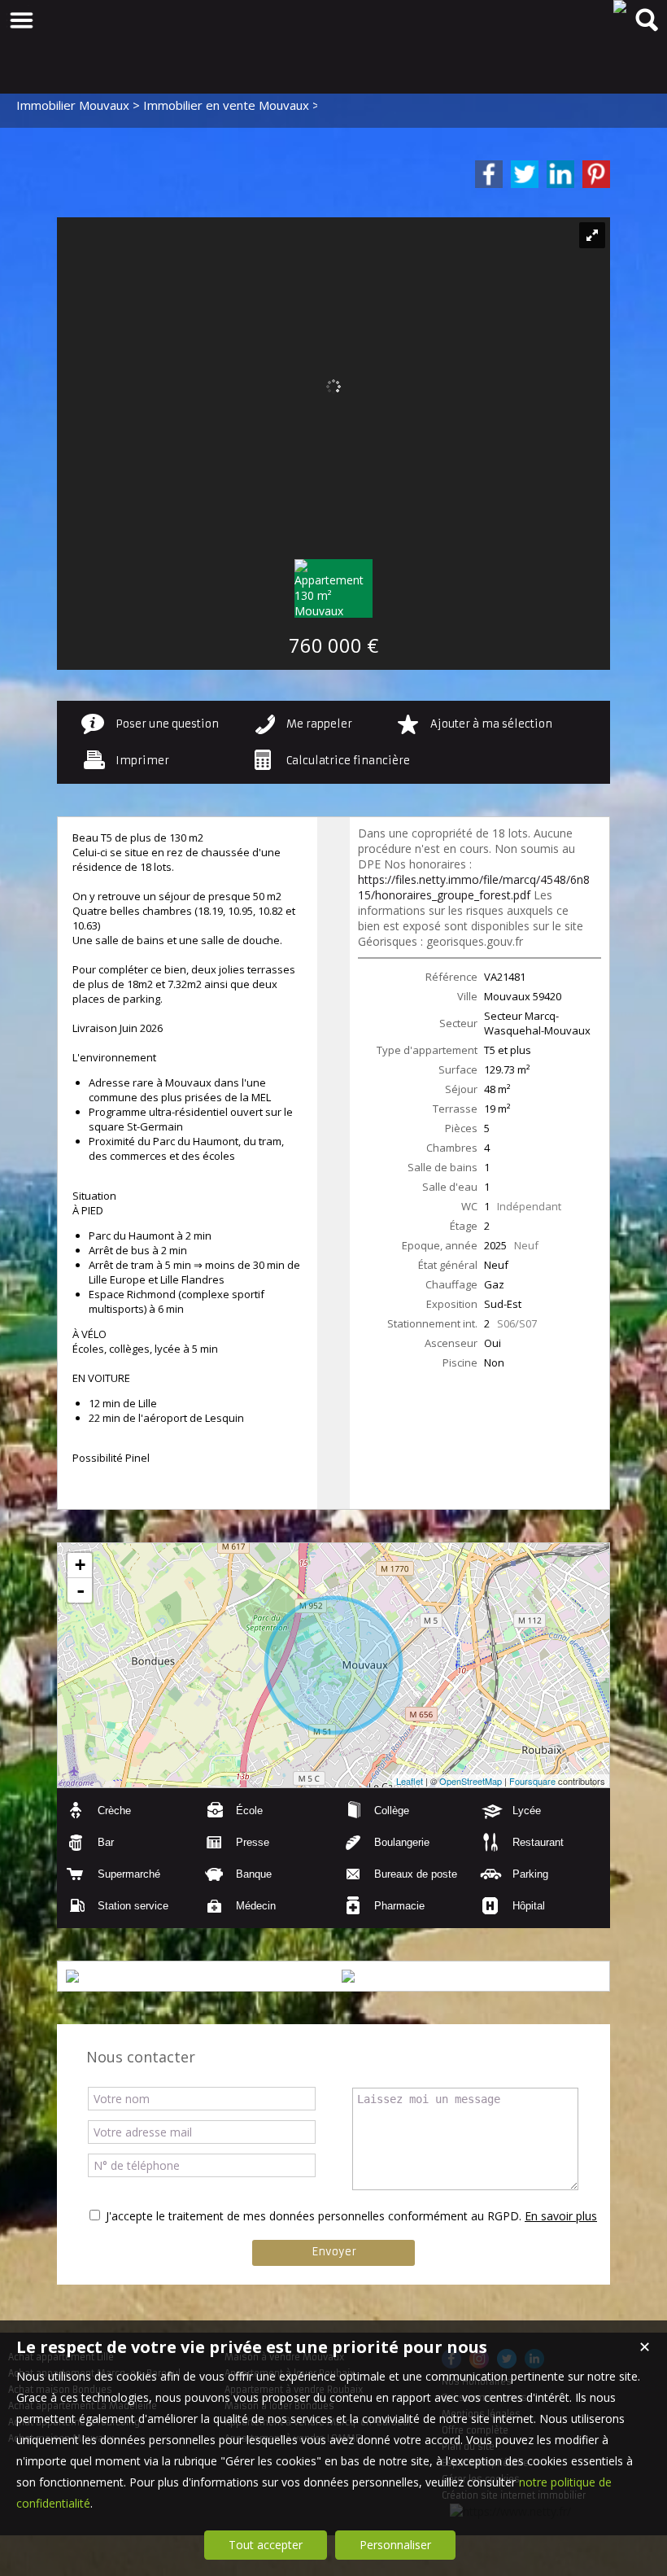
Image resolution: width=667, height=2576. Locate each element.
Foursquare (532, 1781)
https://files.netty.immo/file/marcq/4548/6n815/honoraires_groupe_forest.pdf (474, 887)
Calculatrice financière (348, 761)
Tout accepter (266, 2545)
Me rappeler (319, 724)
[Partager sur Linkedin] (560, 174)
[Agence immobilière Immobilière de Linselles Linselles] (620, 7)
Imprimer (142, 761)
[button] (126, 1811)
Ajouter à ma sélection (491, 724)
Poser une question (167, 724)
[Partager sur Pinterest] (596, 174)
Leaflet (410, 1781)
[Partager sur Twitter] (525, 174)
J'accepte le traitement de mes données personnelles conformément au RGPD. (314, 2216)
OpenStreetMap (471, 1781)
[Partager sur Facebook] (489, 174)
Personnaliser (395, 2545)
